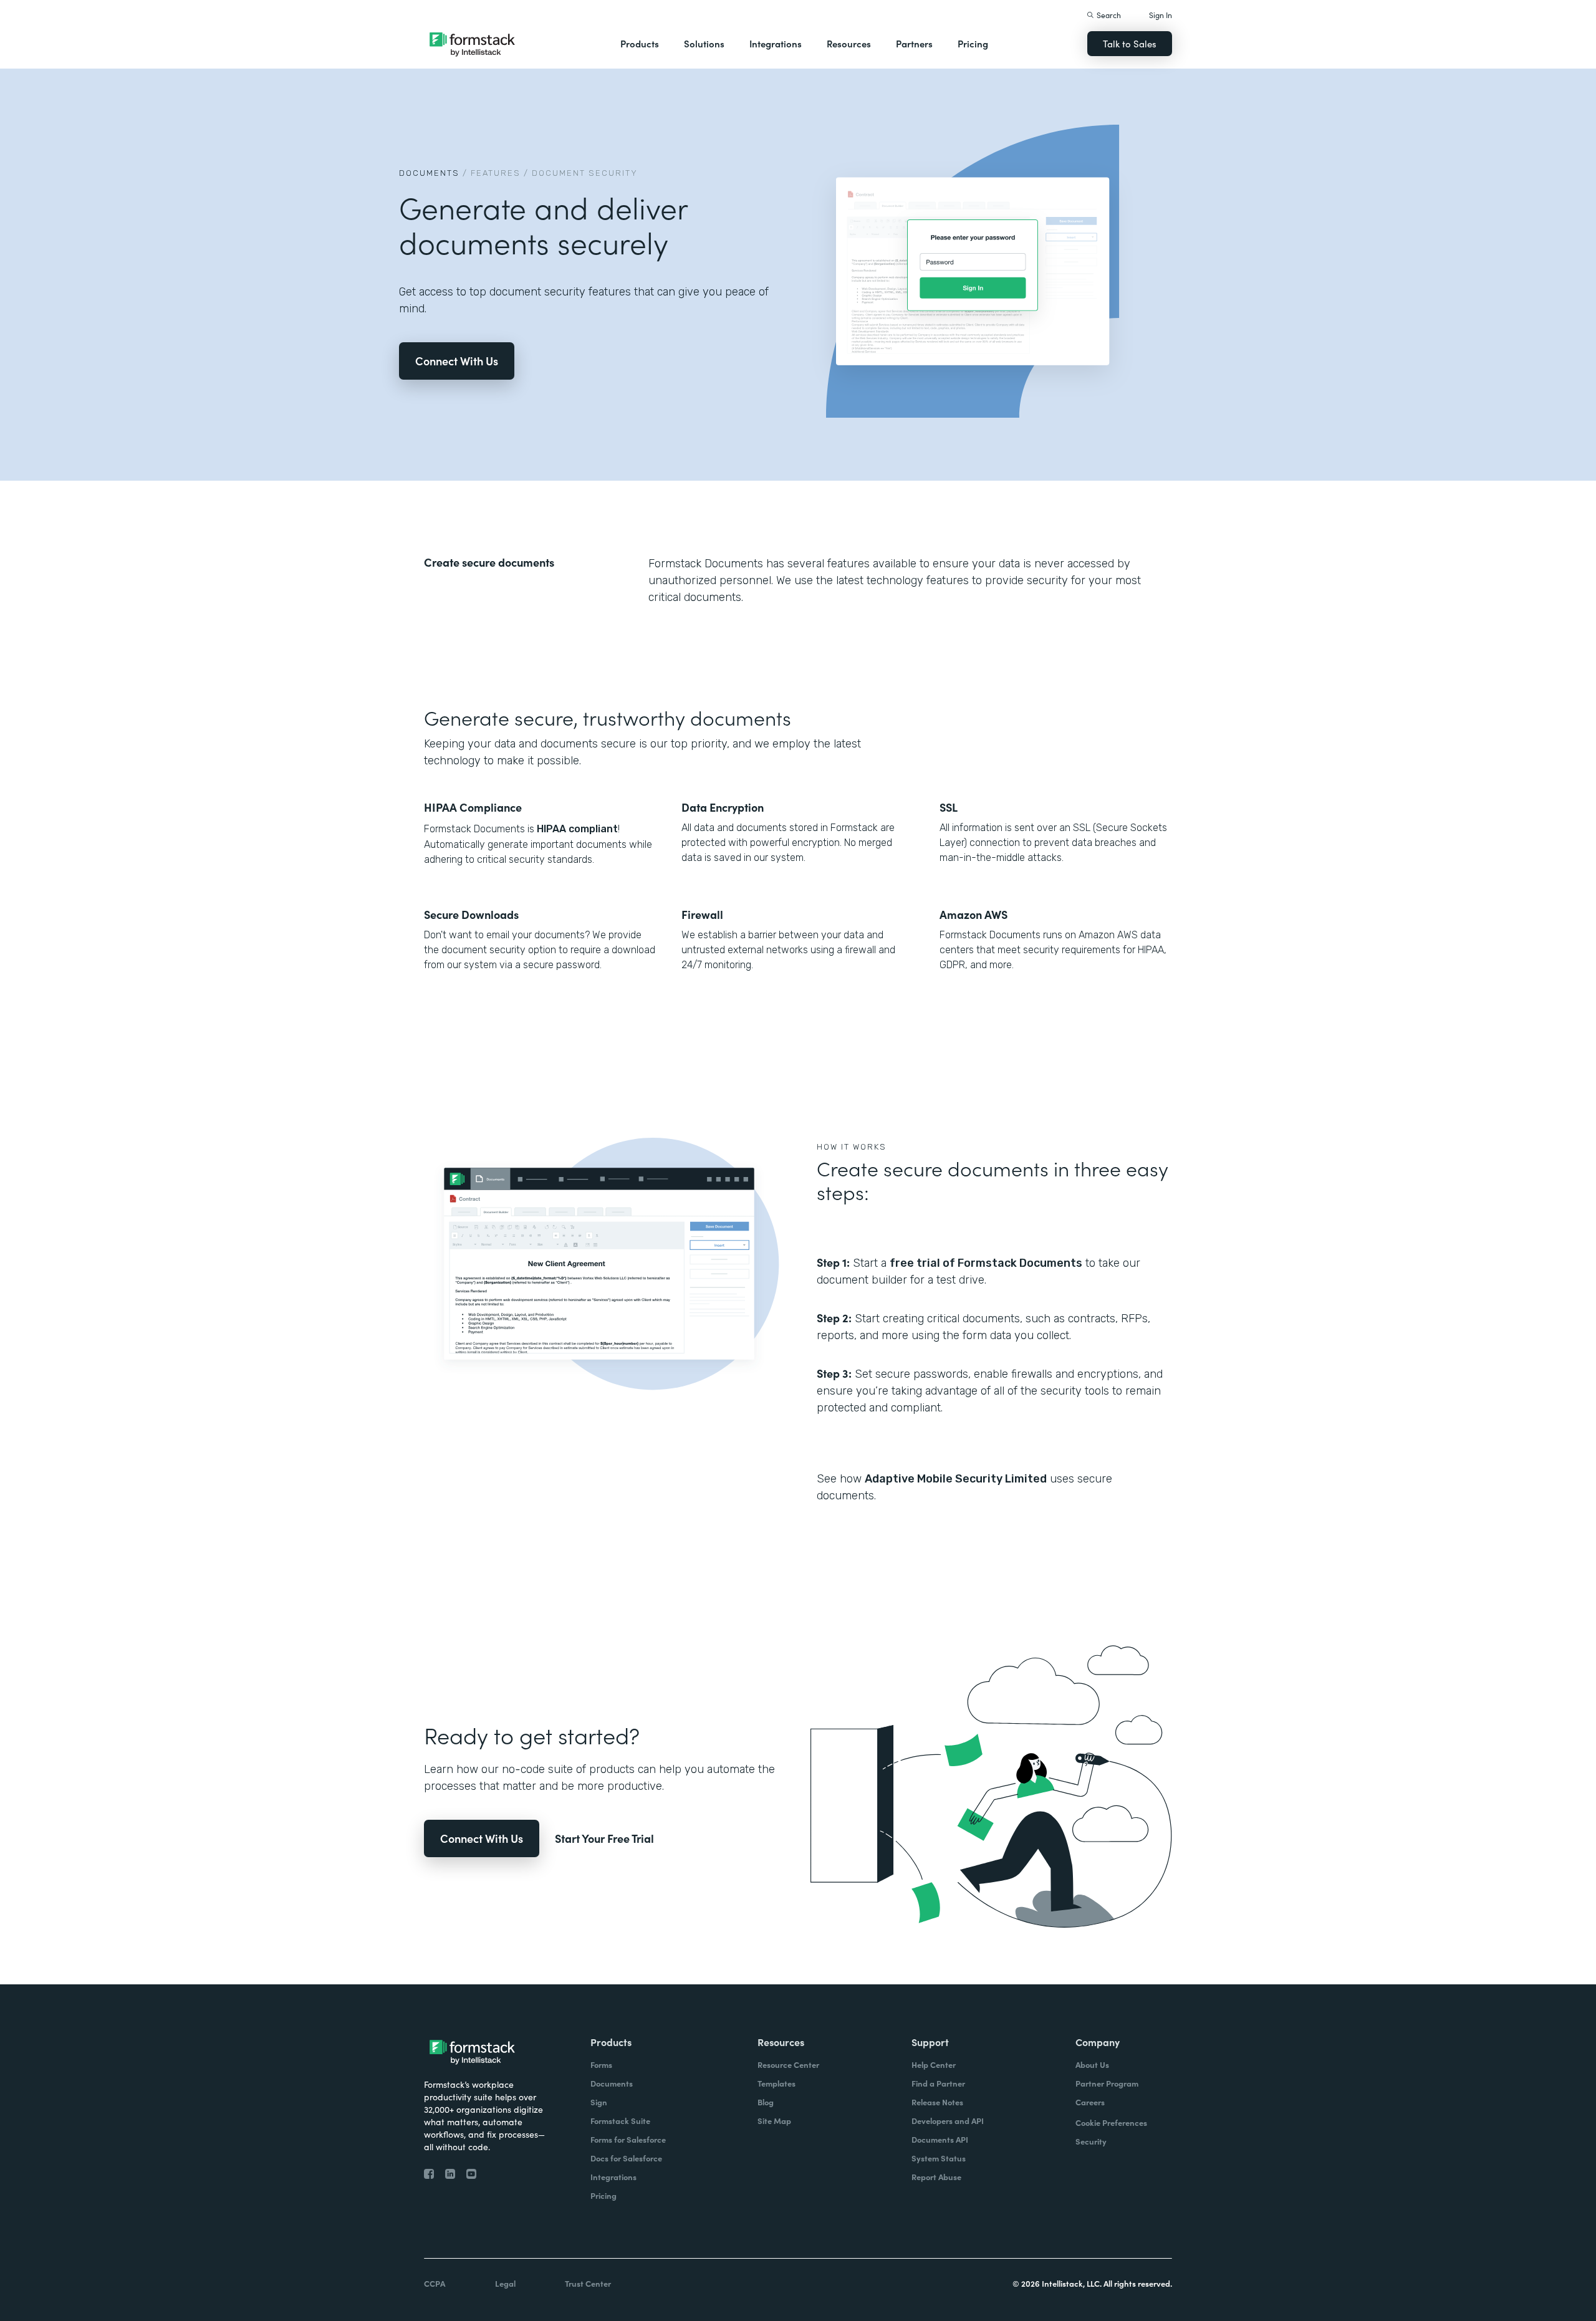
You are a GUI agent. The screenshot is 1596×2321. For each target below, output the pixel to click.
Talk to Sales (1130, 43)
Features (496, 173)
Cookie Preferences (1111, 2122)
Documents (429, 173)
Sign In (1161, 15)
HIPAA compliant (576, 829)
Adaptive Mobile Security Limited (956, 1479)
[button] (640, 44)
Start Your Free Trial (604, 1838)
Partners (914, 43)
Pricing (973, 43)
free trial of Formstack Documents (986, 1263)
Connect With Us (457, 361)
